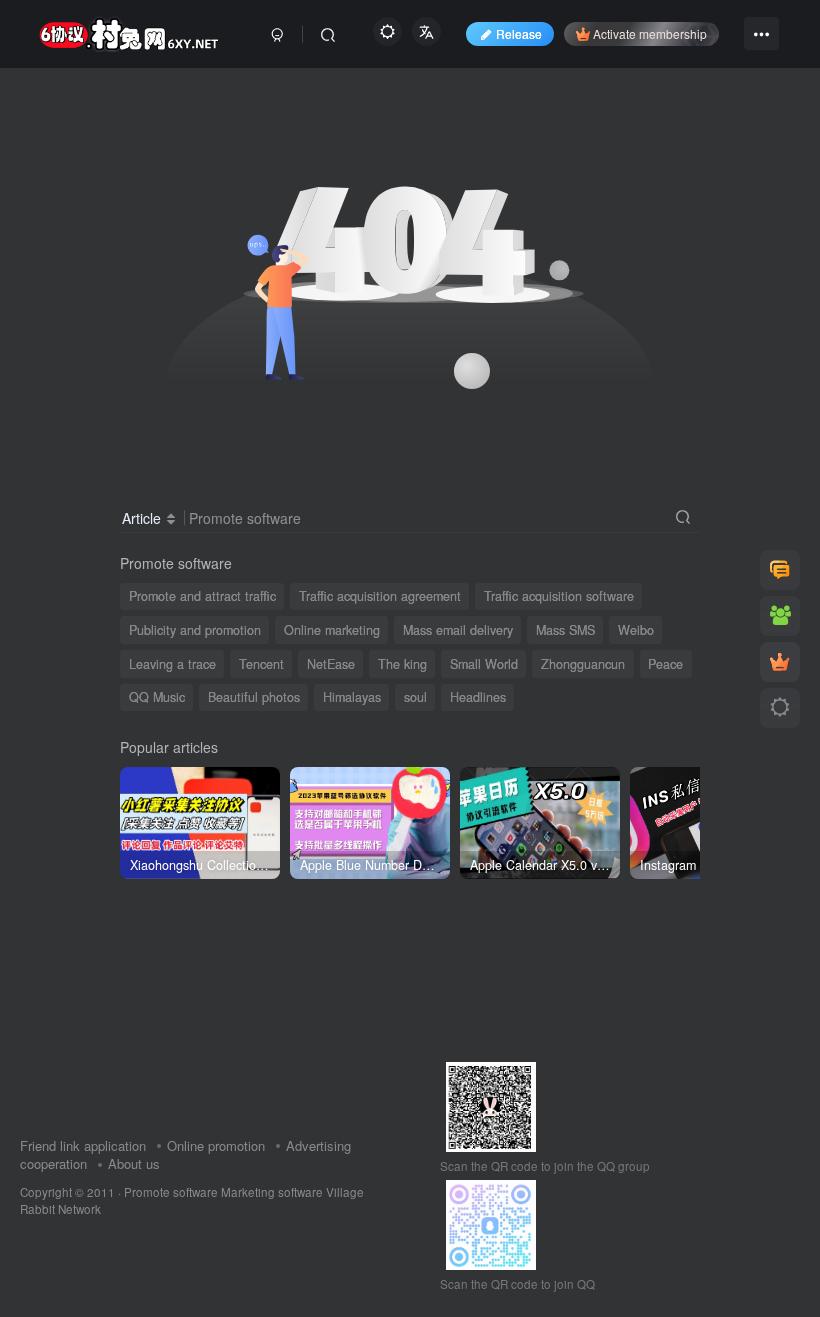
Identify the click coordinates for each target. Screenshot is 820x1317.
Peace (665, 664)
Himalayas (352, 697)
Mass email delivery (458, 630)
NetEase (331, 664)
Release (519, 33)
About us (134, 1163)
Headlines (478, 697)
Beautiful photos (254, 697)
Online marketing (332, 630)
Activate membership (650, 33)
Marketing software (273, 1192)
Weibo (636, 630)
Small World (484, 664)
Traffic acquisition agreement (380, 596)
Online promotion (216, 1145)
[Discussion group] (780, 616)
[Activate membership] (780, 662)
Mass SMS (565, 630)
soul (415, 697)
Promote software (171, 1192)
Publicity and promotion (195, 630)
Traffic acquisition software (559, 596)
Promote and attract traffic (202, 596)
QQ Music (157, 697)
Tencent (261, 664)
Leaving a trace (172, 664)
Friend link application (83, 1145)
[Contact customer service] (780, 570)
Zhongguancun (583, 664)
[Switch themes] (780, 708)
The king (402, 664)
